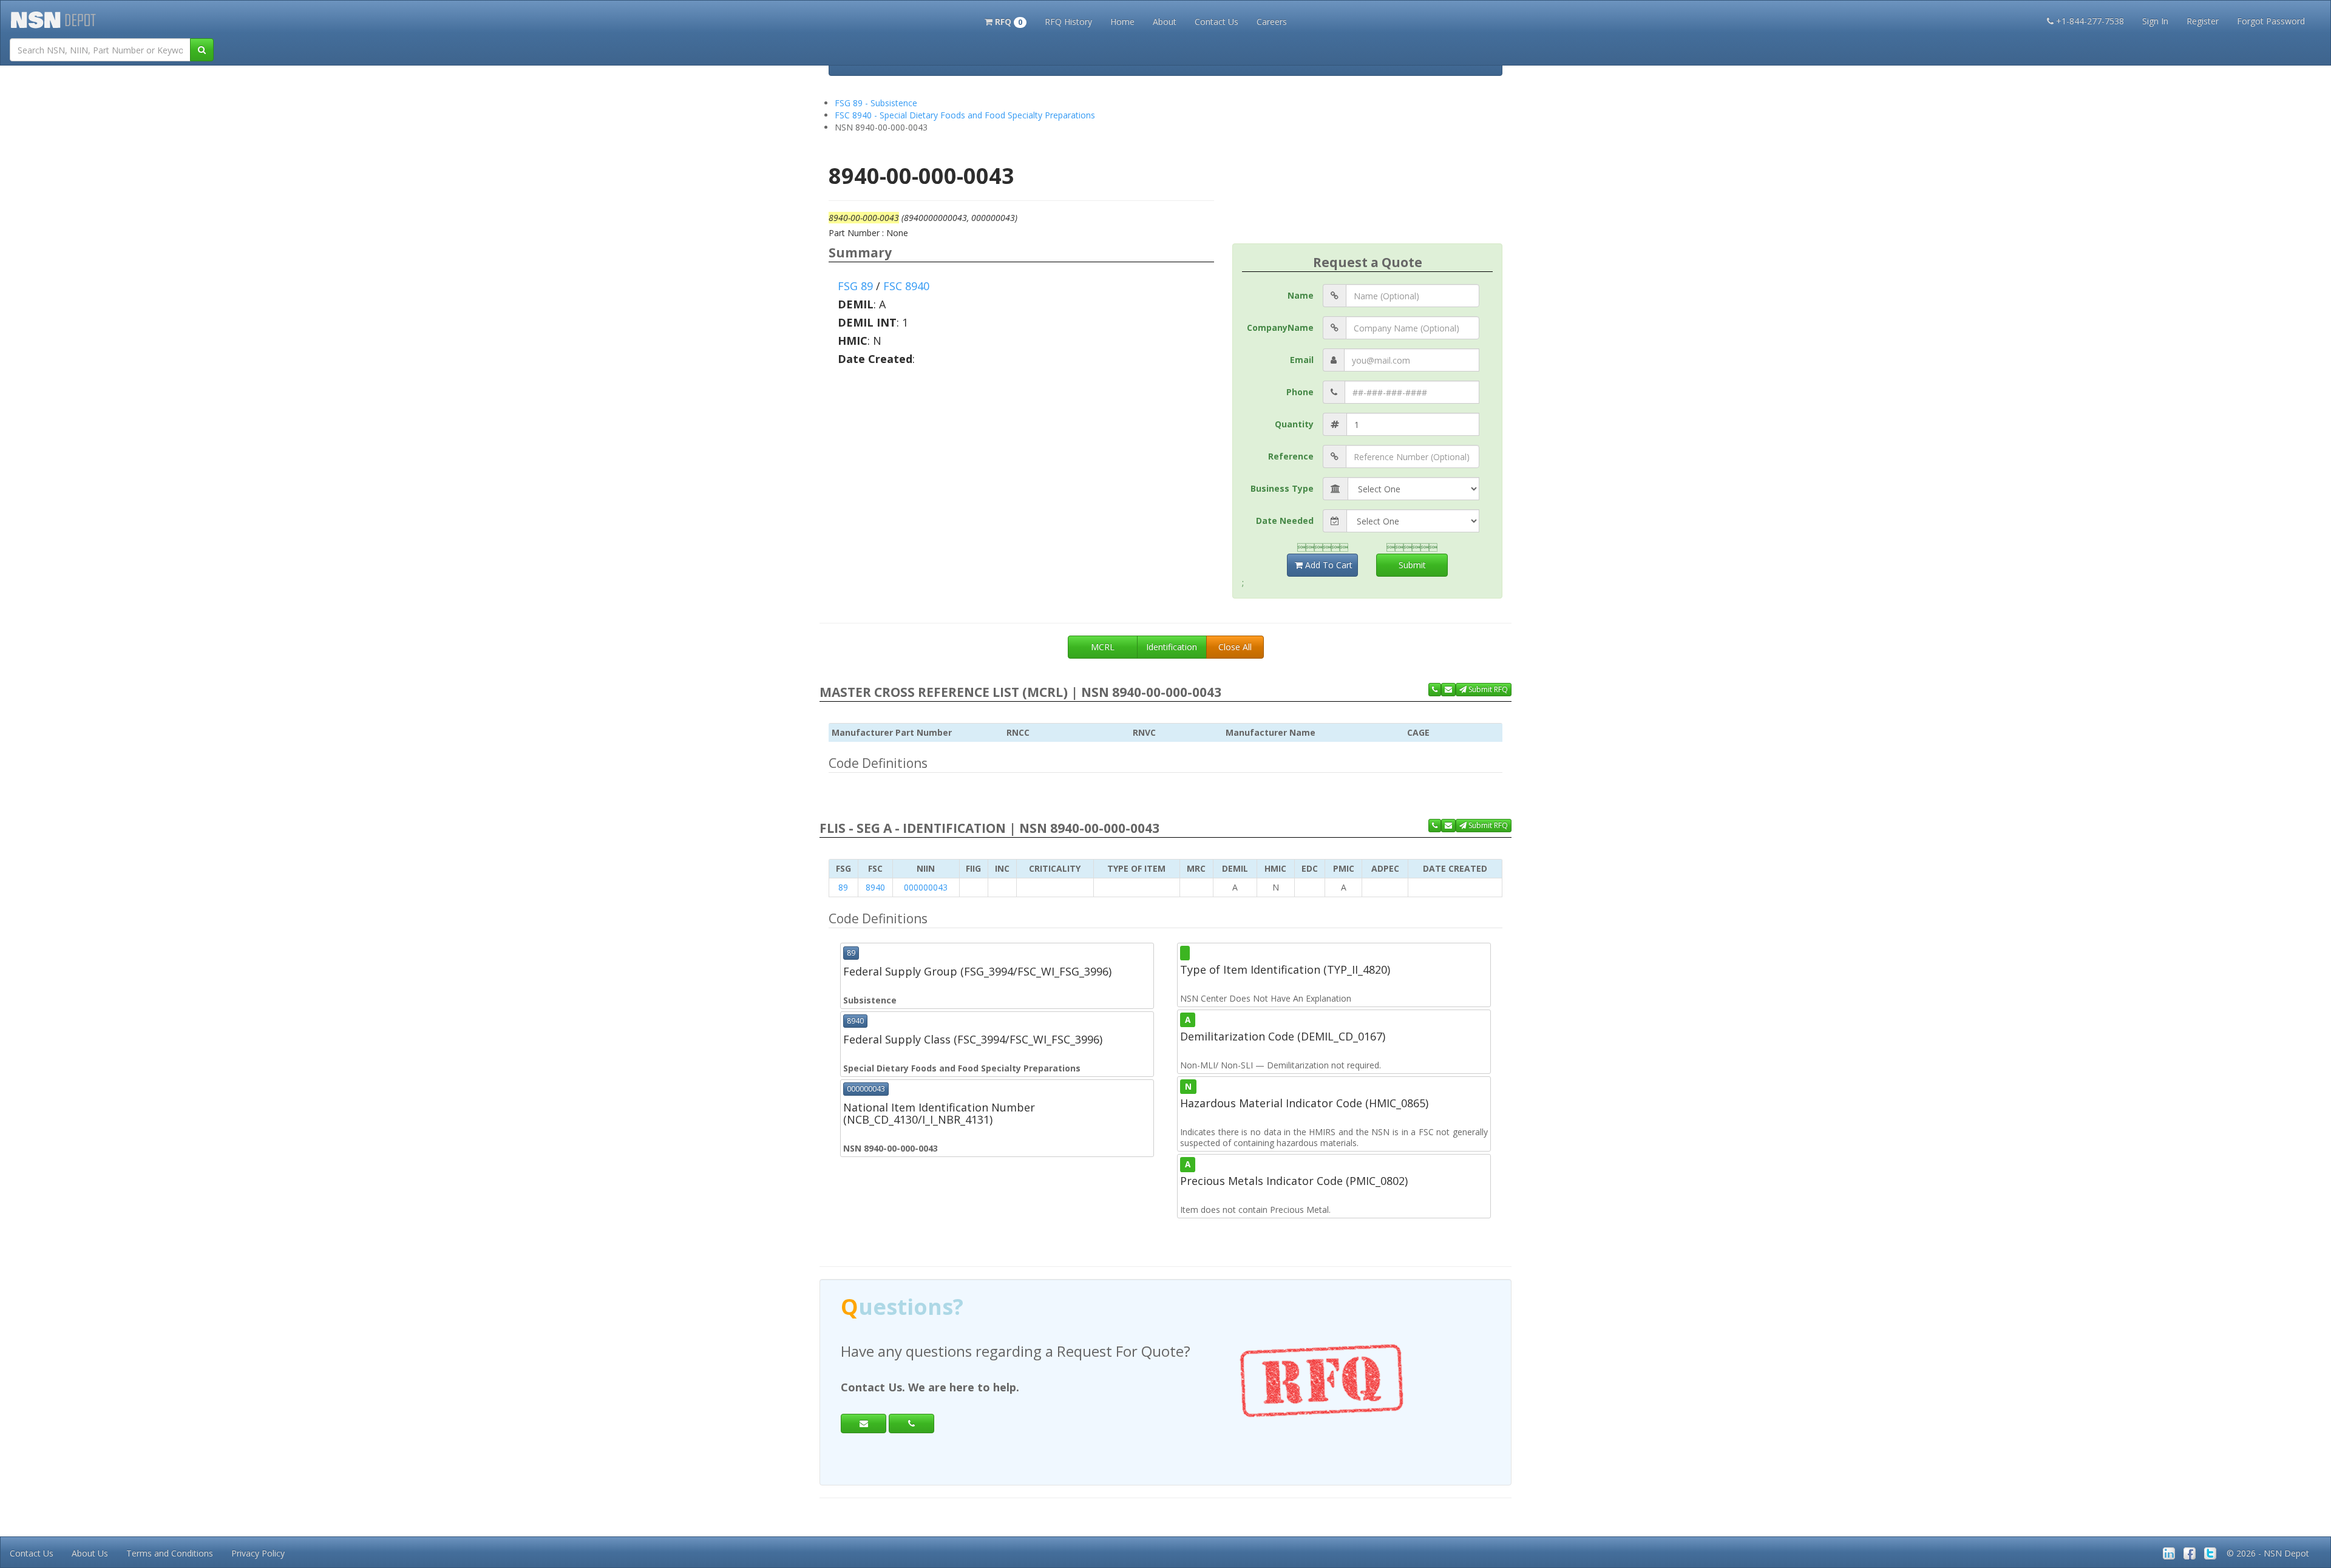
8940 (875, 887)
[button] (1006, 21)
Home (1122, 22)
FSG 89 (855, 286)
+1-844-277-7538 (2090, 21)
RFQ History (1068, 22)
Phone (1300, 392)
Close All (1235, 647)
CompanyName (1280, 328)
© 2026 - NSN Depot (2268, 1553)
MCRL (1103, 647)
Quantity (1294, 424)
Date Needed (1285, 521)
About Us (90, 1553)
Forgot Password (2271, 21)
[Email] (864, 1424)
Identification (1172, 647)
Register (2203, 21)
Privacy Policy (258, 1553)
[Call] (911, 1424)
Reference (1291, 456)
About (1165, 22)
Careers (1272, 22)
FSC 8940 (906, 286)
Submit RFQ (1487, 689)
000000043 (926, 887)
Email (1302, 360)
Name (1301, 295)
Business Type (1282, 488)
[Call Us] (1435, 690)
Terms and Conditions (170, 1553)
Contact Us (1216, 22)
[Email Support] (1448, 690)
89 (843, 887)
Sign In (2155, 21)
